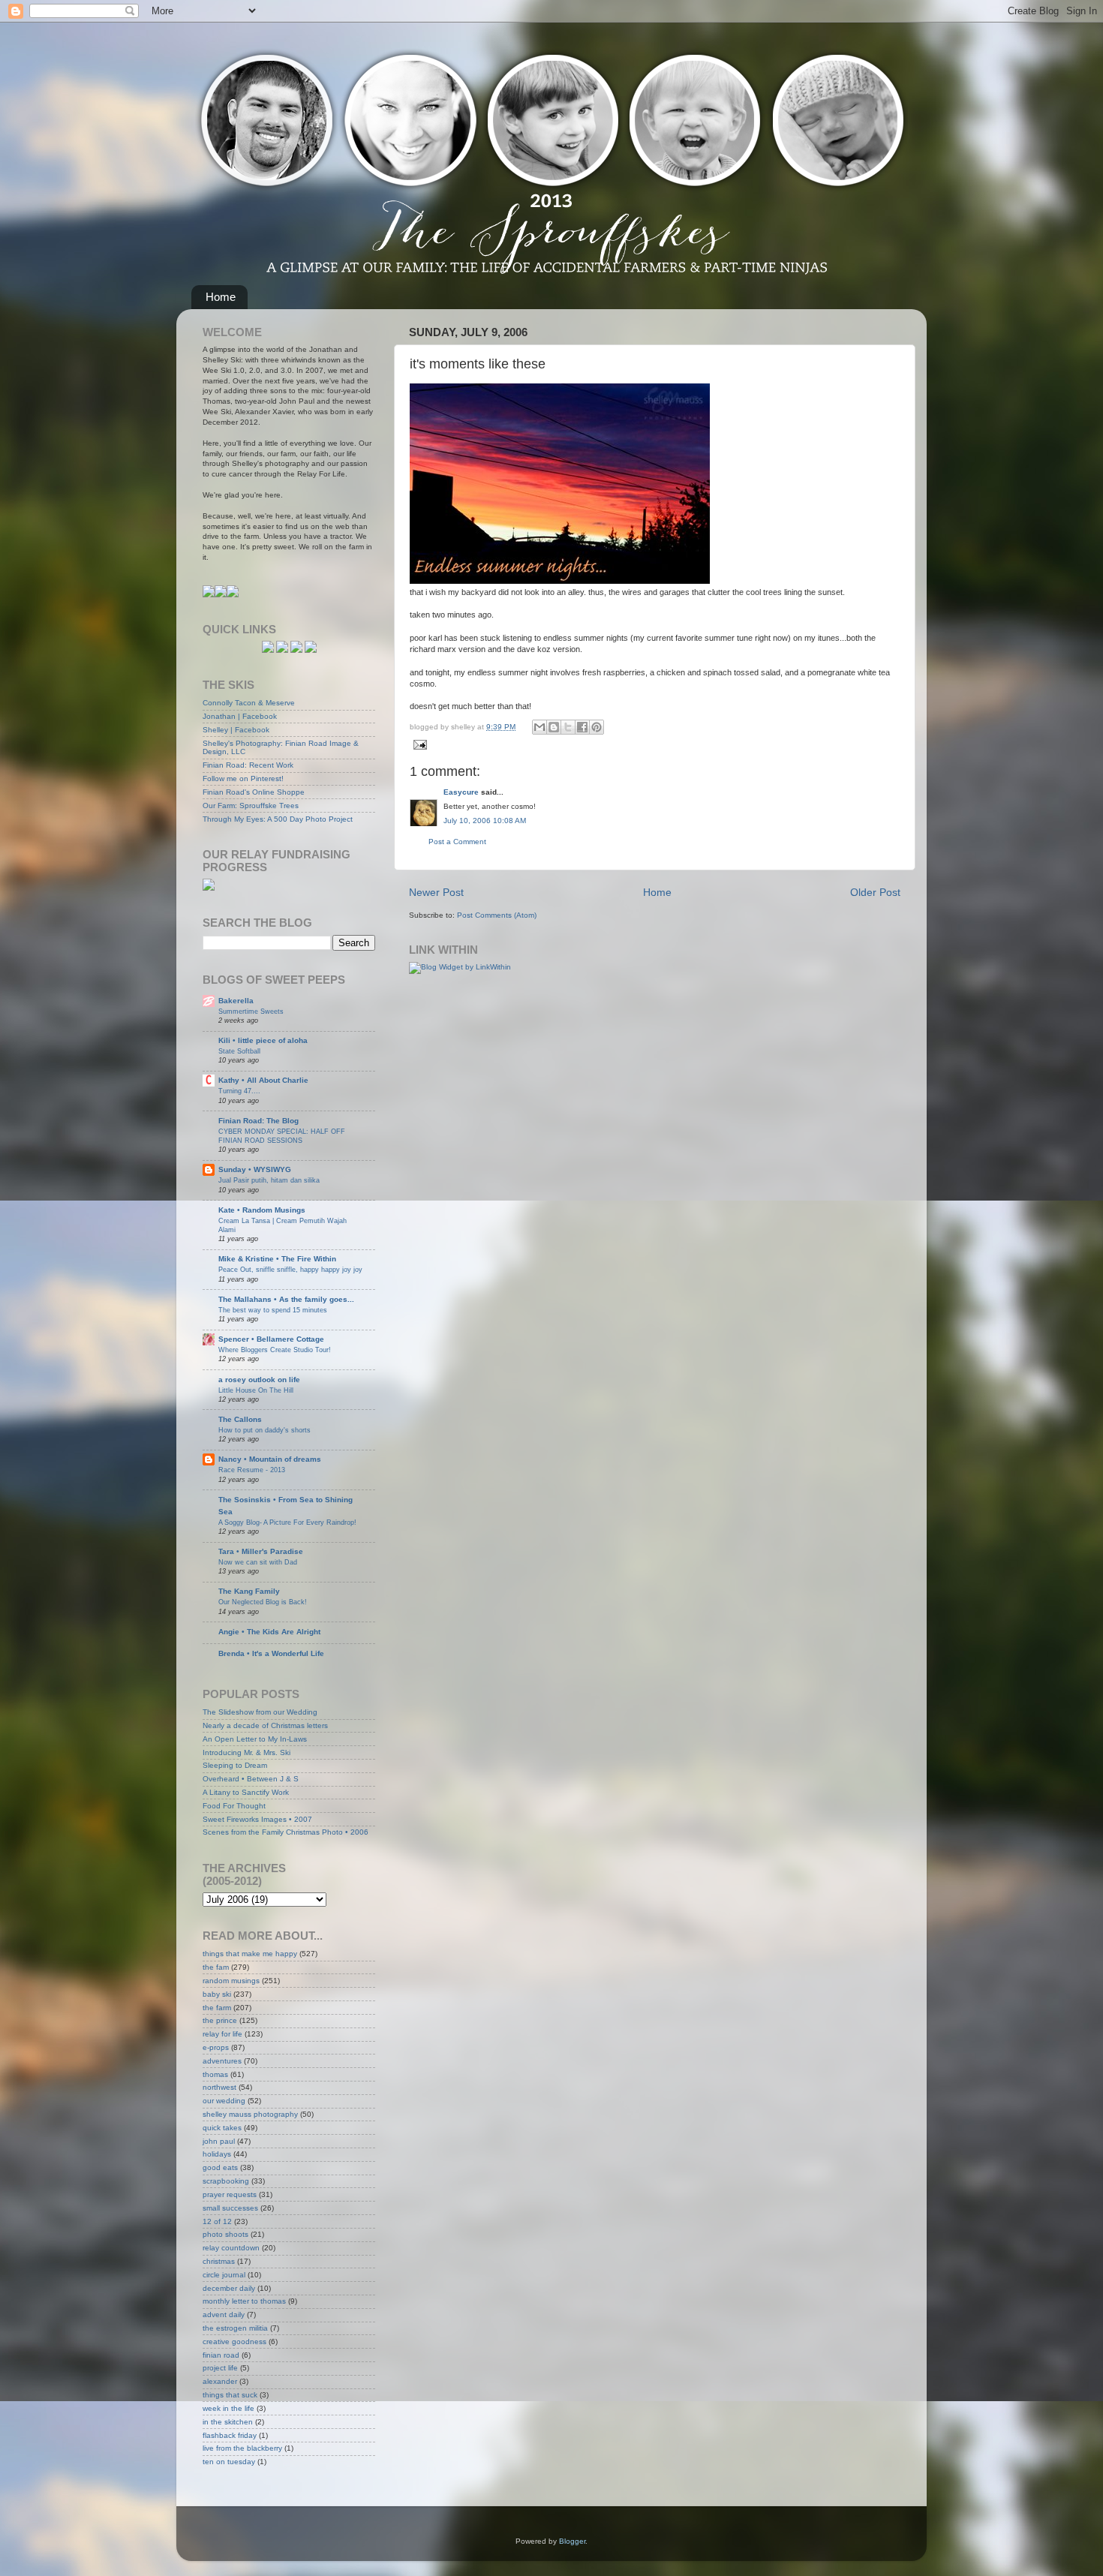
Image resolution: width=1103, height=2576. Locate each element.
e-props (216, 2047)
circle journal (224, 2275)
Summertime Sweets (251, 1011)
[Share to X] (568, 727)
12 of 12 (217, 2221)
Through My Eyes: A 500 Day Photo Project (278, 819)
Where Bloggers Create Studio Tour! (275, 1350)
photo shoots (225, 2234)
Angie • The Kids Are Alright (269, 1632)
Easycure (461, 792)
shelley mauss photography (250, 2114)
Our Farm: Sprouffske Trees (251, 806)
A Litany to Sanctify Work (246, 1792)
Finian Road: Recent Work (248, 765)
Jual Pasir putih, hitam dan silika (269, 1180)
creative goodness (234, 2342)
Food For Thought (234, 1806)
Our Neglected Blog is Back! (263, 1602)
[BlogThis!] (554, 727)
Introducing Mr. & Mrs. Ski (246, 1752)
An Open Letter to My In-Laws (255, 1739)
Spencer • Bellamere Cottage (271, 1339)
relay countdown (231, 2248)
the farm (217, 2008)
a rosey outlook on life (259, 1380)
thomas (215, 2074)
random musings (231, 1981)
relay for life (222, 2034)
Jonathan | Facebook (240, 716)
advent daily (224, 2314)
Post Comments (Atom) (497, 915)
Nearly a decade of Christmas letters (265, 1725)
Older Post (875, 892)
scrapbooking (226, 2181)
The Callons (240, 1419)
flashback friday (230, 2435)
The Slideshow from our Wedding (260, 1712)
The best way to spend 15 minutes (273, 1310)
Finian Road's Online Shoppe (254, 792)
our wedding (224, 2101)
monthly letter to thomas (244, 2301)
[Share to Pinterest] (597, 727)
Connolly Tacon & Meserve (249, 703)
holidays (217, 2154)
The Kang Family (249, 1591)
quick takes (222, 2128)
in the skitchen (228, 2422)
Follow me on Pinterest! (243, 779)
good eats (220, 2167)
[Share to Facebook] (582, 727)
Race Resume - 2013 (252, 1470)
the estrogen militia (235, 2328)
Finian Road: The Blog (258, 1121)
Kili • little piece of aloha (263, 1040)
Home (221, 297)
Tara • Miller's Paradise (261, 1551)
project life (220, 2368)
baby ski (217, 1994)
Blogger (572, 2541)
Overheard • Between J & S (251, 1779)
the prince (220, 2020)
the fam (216, 1967)
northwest (219, 2087)
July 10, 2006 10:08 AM (485, 821)
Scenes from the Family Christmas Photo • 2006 (286, 1832)
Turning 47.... (239, 1091)
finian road (221, 2355)
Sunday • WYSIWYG (255, 1169)
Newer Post (436, 892)
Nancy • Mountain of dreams (270, 1459)
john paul (219, 2141)
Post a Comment (457, 842)
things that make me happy (250, 1954)
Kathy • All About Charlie (263, 1080)
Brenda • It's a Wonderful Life (271, 1653)
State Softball (239, 1051)
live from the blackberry (242, 2448)
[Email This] (539, 727)
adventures (222, 2061)
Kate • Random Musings (262, 1210)
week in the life (228, 2408)
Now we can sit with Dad (258, 1562)
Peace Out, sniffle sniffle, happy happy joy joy (290, 1269)
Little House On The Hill (256, 1390)
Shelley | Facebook (236, 730)
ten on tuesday (229, 2462)
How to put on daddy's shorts (264, 1430)
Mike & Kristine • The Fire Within (277, 1259)
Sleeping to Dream (235, 1765)
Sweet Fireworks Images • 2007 (257, 1819)
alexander (220, 2381)
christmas (219, 2261)
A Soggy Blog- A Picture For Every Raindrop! (287, 1522)
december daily (229, 2288)
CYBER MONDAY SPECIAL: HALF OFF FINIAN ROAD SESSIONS (282, 1136)
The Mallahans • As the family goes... (286, 1299)
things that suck (230, 2395)
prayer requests (230, 2194)
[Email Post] (418, 744)
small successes (230, 2208)
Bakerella (236, 1001)
